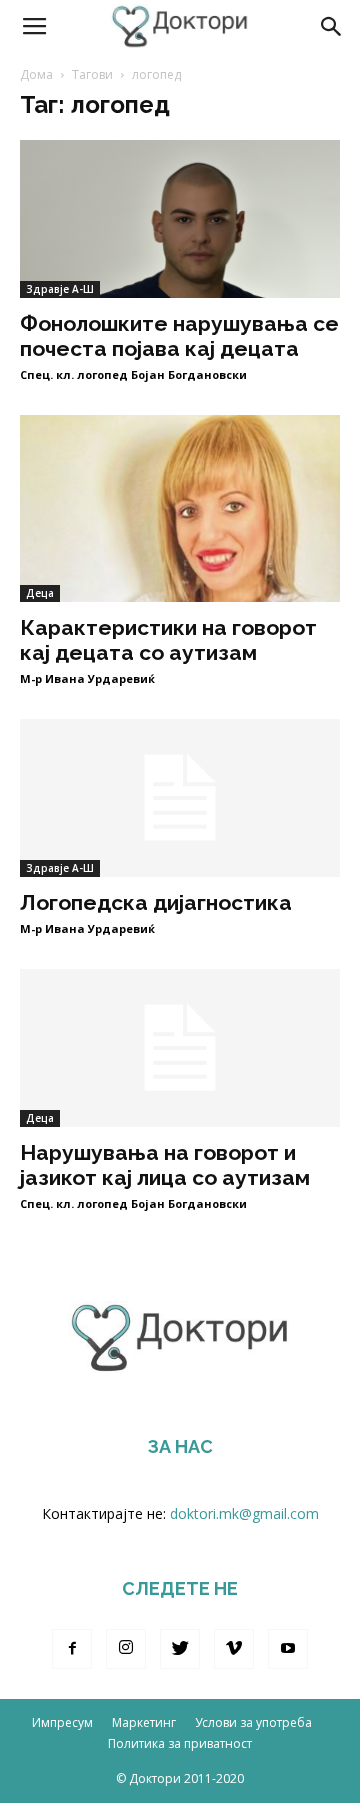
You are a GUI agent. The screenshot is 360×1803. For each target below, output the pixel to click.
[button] (332, 27)
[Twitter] (180, 1649)
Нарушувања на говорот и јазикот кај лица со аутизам (165, 1165)
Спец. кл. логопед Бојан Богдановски (133, 374)
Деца (40, 593)
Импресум (62, 1722)
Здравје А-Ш (60, 289)
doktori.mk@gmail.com (244, 1513)
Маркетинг (144, 1722)
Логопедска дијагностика (156, 902)
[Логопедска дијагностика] (180, 798)
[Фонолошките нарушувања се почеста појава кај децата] (180, 219)
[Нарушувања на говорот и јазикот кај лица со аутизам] (180, 1048)
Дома (36, 74)
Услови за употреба (253, 1722)
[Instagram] (126, 1649)
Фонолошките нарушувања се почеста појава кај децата (179, 336)
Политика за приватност (180, 1743)
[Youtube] (288, 1649)
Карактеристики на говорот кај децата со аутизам (168, 640)
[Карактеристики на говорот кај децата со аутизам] (180, 508)
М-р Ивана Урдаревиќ (87, 678)
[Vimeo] (234, 1649)
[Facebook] (72, 1649)
